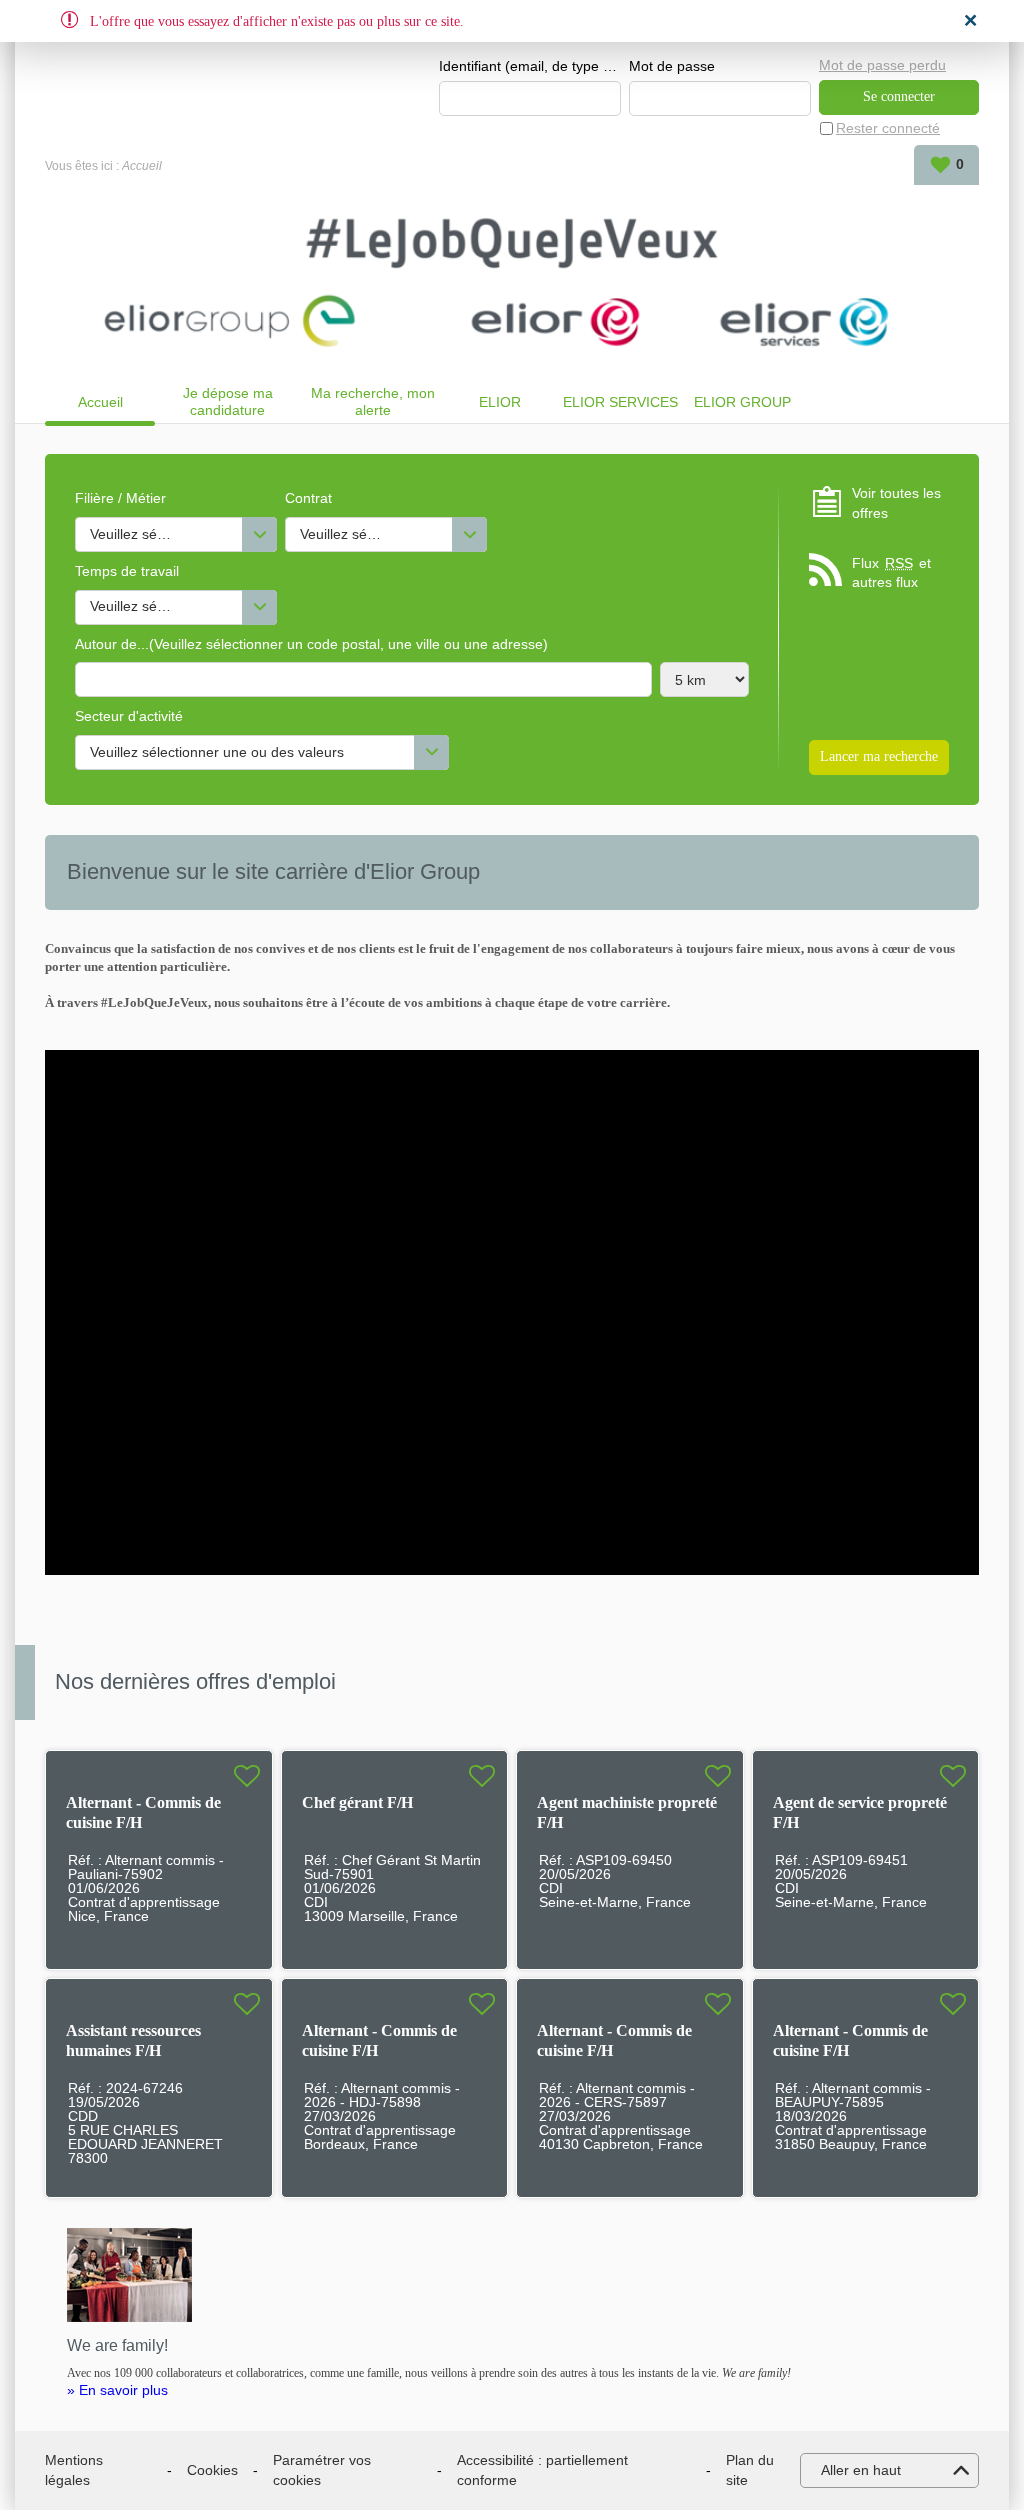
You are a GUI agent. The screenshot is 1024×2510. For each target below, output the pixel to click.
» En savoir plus (117, 2390)
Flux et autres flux (891, 573)
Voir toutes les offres (896, 503)
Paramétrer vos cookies (322, 2470)
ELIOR (500, 402)
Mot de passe (672, 66)
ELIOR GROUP (742, 402)
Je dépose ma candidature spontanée (228, 401)
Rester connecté (888, 128)
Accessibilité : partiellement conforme (542, 2470)
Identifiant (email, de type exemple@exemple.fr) (530, 66)
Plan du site (750, 2470)
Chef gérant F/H (357, 1802)
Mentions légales (74, 2470)
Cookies (212, 2470)
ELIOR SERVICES (620, 402)
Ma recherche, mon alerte (373, 401)
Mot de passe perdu (882, 65)
